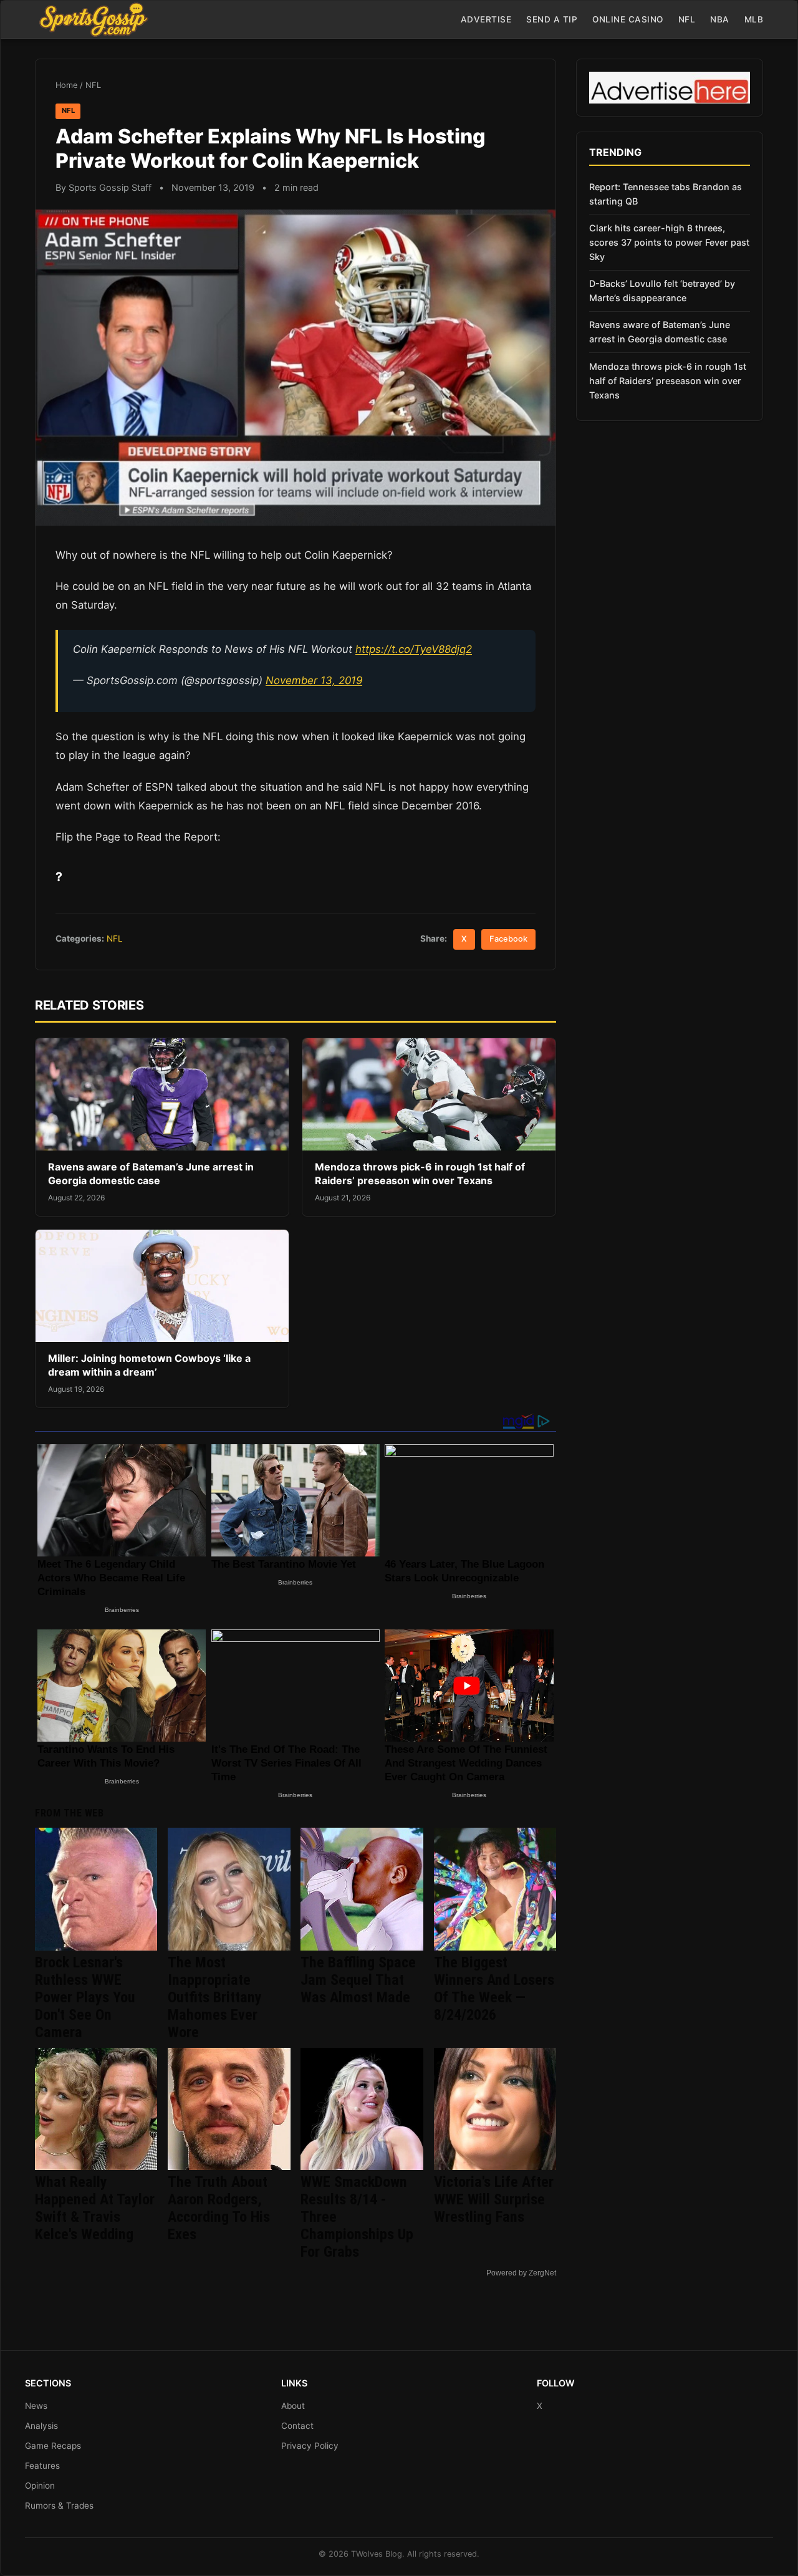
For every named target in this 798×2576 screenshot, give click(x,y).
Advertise (486, 19)
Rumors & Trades (59, 2506)
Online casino (628, 19)
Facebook (508, 939)
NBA (720, 19)
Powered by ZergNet (521, 2273)
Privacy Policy (310, 2446)
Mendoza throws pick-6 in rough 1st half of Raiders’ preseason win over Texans (420, 1174)
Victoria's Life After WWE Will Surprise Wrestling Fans (494, 2199)
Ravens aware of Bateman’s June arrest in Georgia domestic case (151, 1174)
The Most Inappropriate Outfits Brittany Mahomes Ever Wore (215, 1997)
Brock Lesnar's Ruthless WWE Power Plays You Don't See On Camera (85, 1997)
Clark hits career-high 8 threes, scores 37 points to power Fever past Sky (669, 242)
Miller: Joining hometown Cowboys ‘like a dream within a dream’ (149, 1365)
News (36, 2406)
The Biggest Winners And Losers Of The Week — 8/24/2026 (494, 1989)
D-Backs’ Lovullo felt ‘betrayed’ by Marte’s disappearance (662, 291)
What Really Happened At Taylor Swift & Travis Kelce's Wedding (95, 2208)
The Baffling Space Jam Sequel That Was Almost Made (358, 1980)
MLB (754, 19)
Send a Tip (552, 19)
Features (42, 2466)
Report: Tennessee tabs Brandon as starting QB (666, 194)
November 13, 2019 (314, 680)
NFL (687, 19)
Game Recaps (53, 2446)
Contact (297, 2426)
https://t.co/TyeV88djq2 (414, 649)
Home (66, 85)
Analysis (41, 2426)
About (293, 2406)
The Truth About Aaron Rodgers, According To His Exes (219, 2208)
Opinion (40, 2486)
